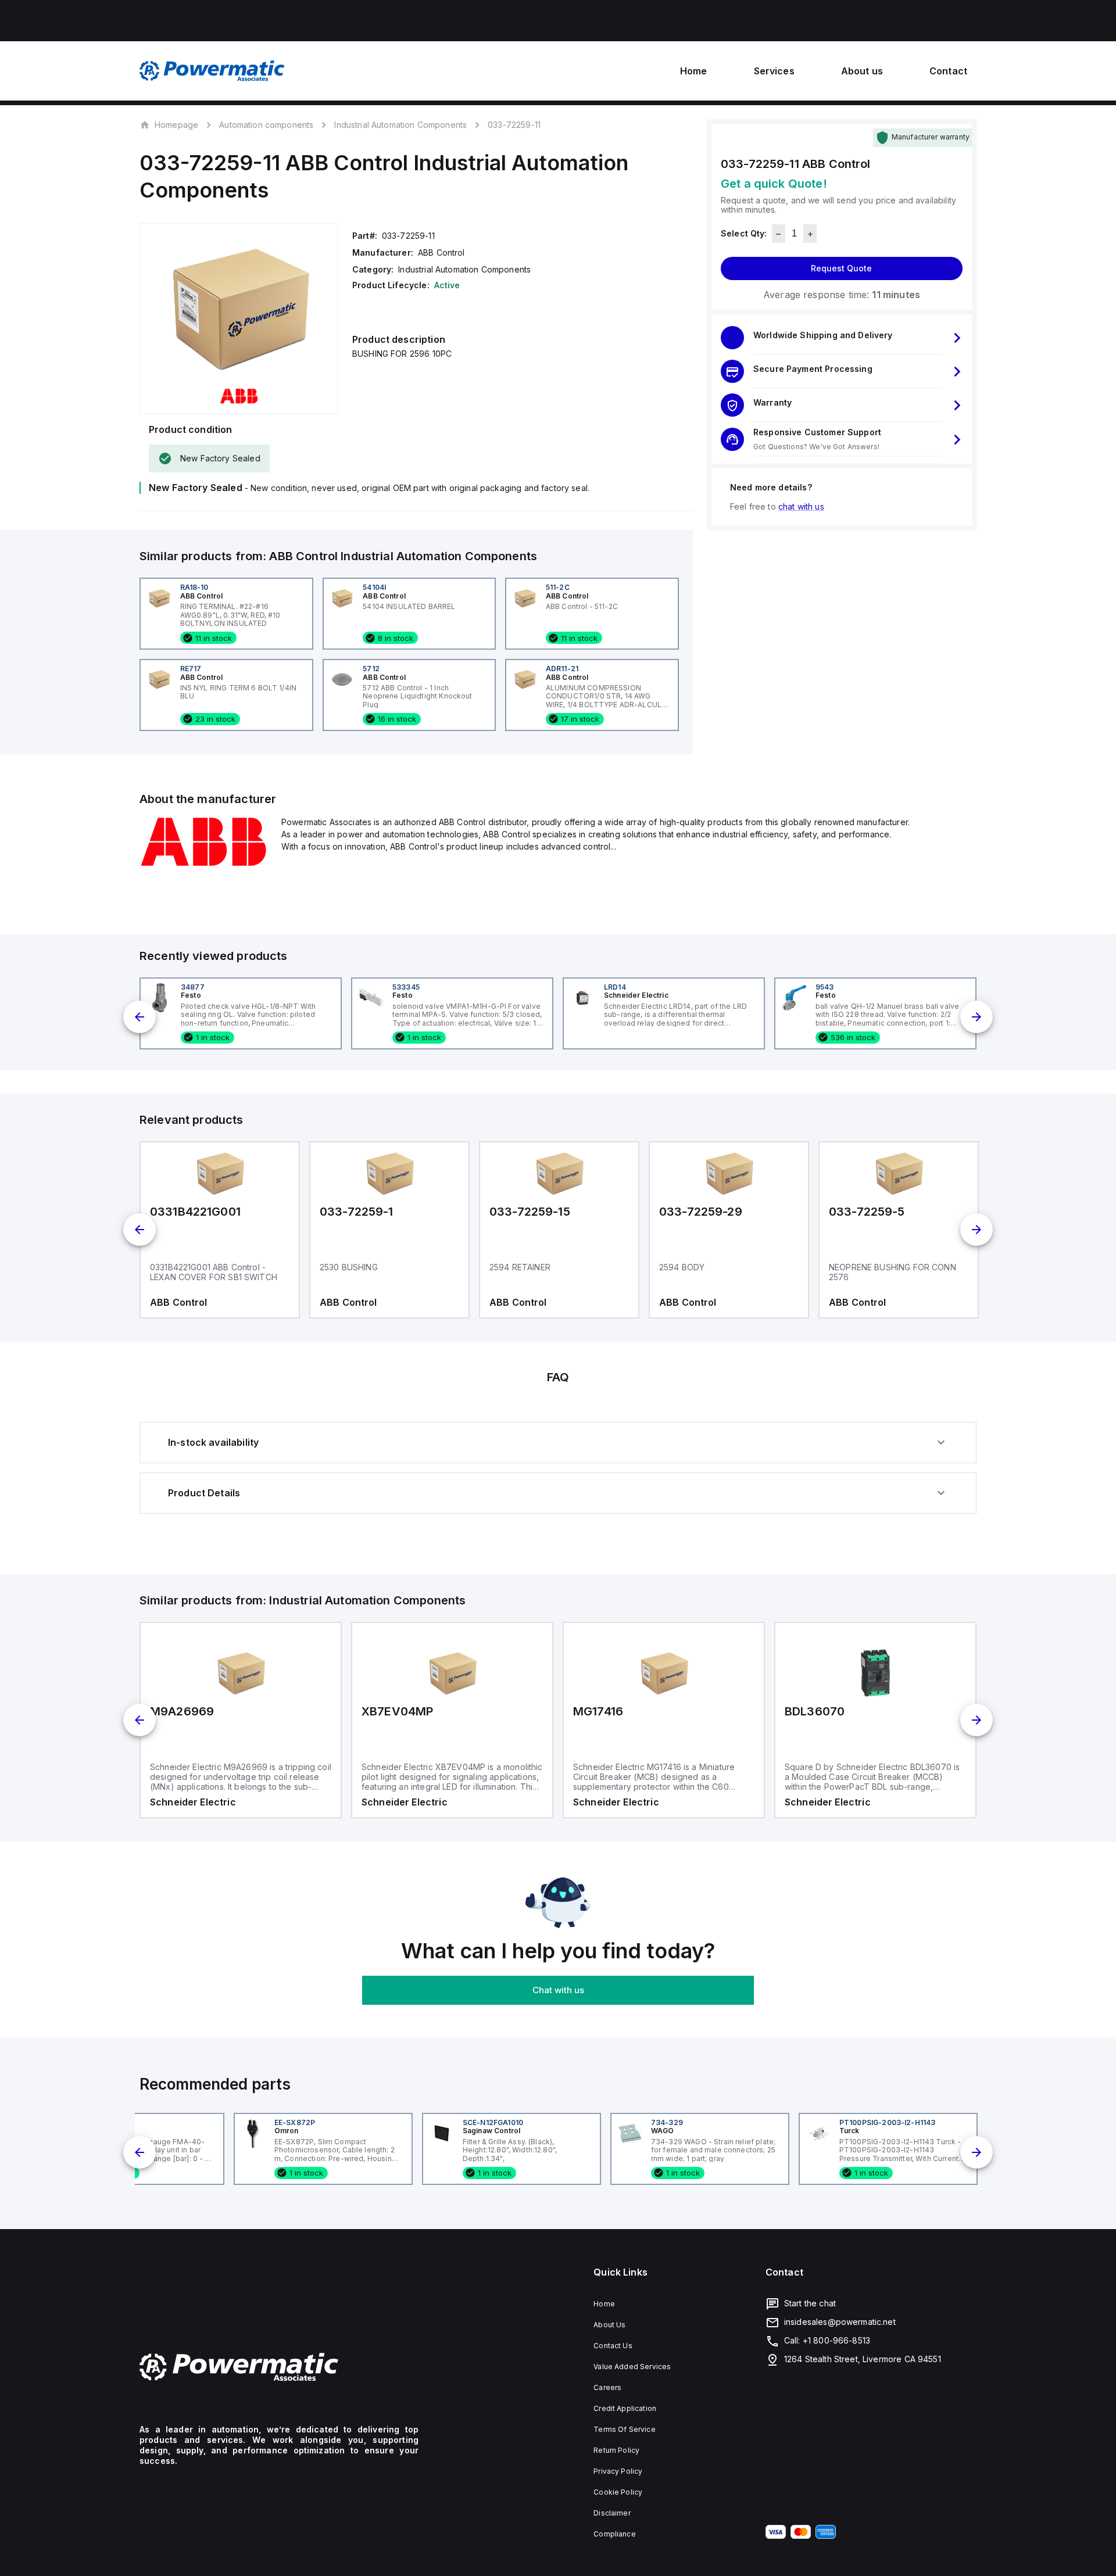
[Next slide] (977, 1017)
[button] (842, 338)
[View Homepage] (212, 71)
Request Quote (841, 269)
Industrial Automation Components (400, 125)
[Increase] (810, 234)
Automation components (266, 125)
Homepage (176, 124)
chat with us (801, 507)
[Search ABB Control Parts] (203, 864)
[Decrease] (779, 234)
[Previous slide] (139, 1017)
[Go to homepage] (279, 2367)
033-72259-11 (514, 125)
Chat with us (558, 1990)
